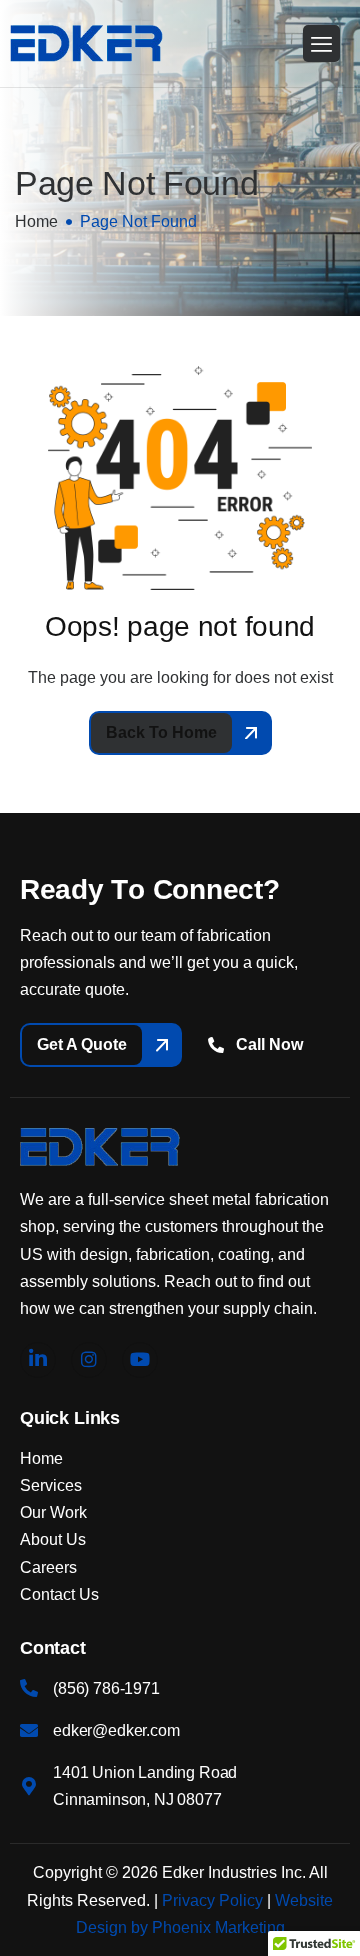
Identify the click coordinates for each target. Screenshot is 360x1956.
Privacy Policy (212, 1900)
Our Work (53, 1512)
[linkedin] (38, 1360)
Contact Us (59, 1594)
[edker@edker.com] (29, 1730)
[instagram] (89, 1360)
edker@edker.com (116, 1730)
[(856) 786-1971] (29, 1688)
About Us (53, 1539)
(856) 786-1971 (106, 1688)
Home (41, 1458)
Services (51, 1485)
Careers (48, 1567)
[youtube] (140, 1360)
